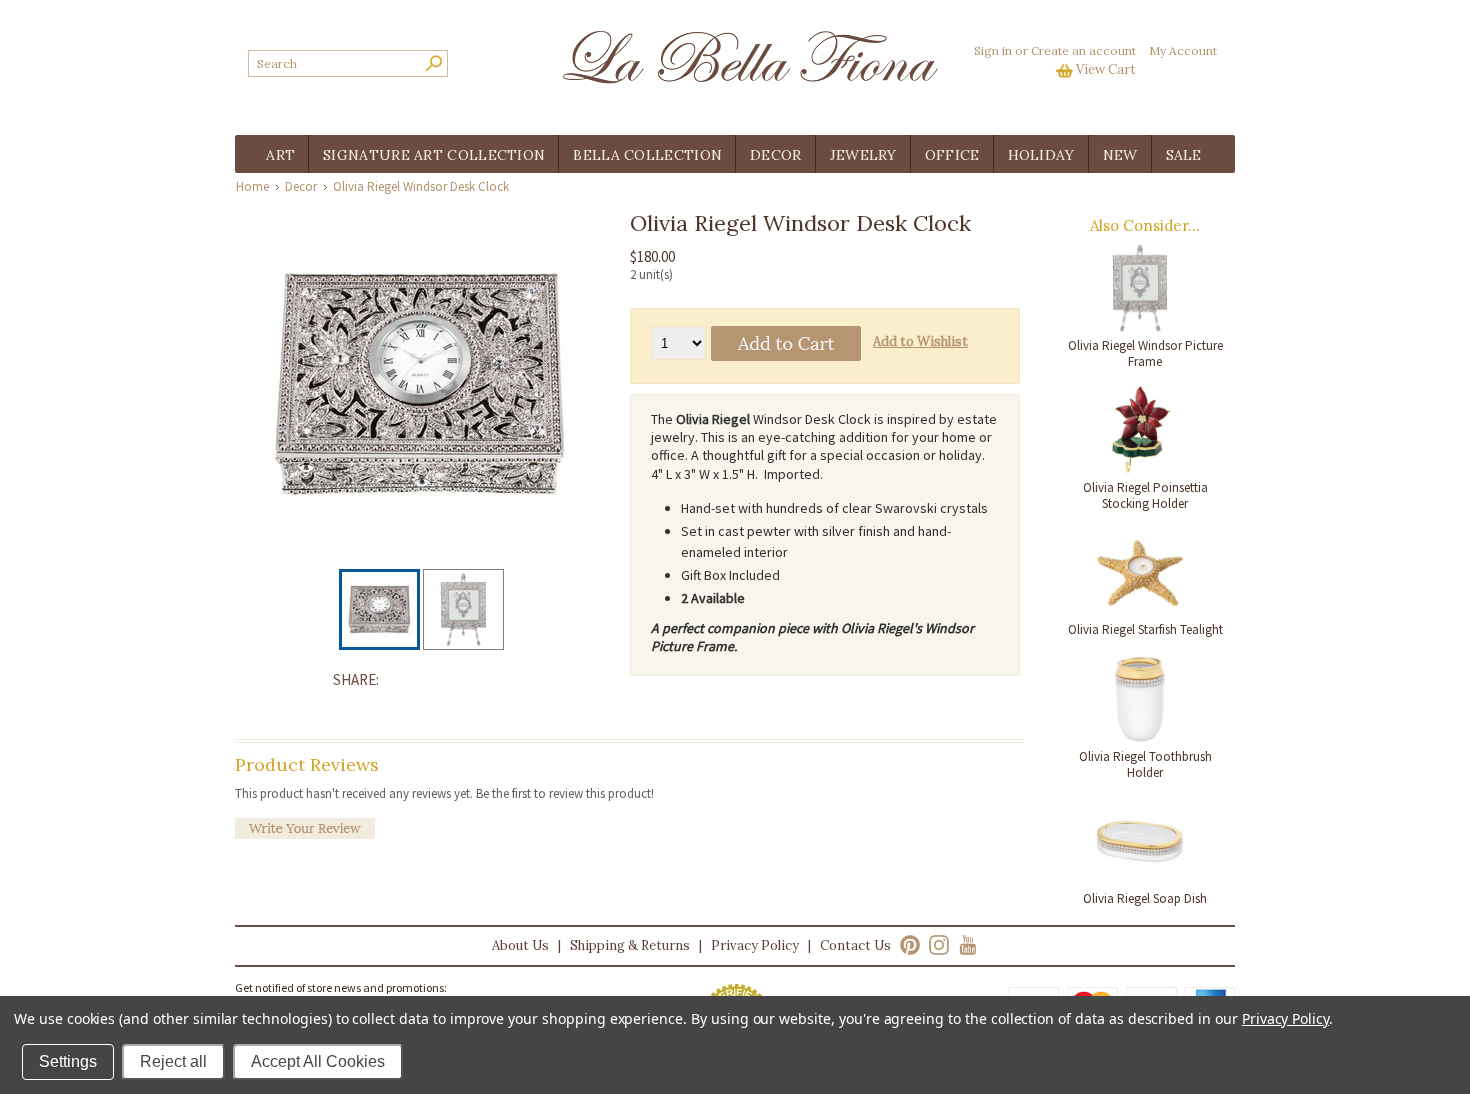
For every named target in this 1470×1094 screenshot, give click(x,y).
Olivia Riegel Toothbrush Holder (1145, 764)
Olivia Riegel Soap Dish (1145, 898)
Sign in (993, 50)
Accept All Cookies (318, 1061)
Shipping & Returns (630, 945)
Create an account (1083, 50)
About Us (520, 945)
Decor (301, 186)
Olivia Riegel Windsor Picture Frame (1145, 353)
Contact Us (855, 945)
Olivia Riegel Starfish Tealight (1145, 629)
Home (252, 186)
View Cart (1106, 69)
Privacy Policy (755, 945)
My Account (1183, 50)
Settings (68, 1061)
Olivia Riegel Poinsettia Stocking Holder (1145, 495)
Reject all (173, 1061)
